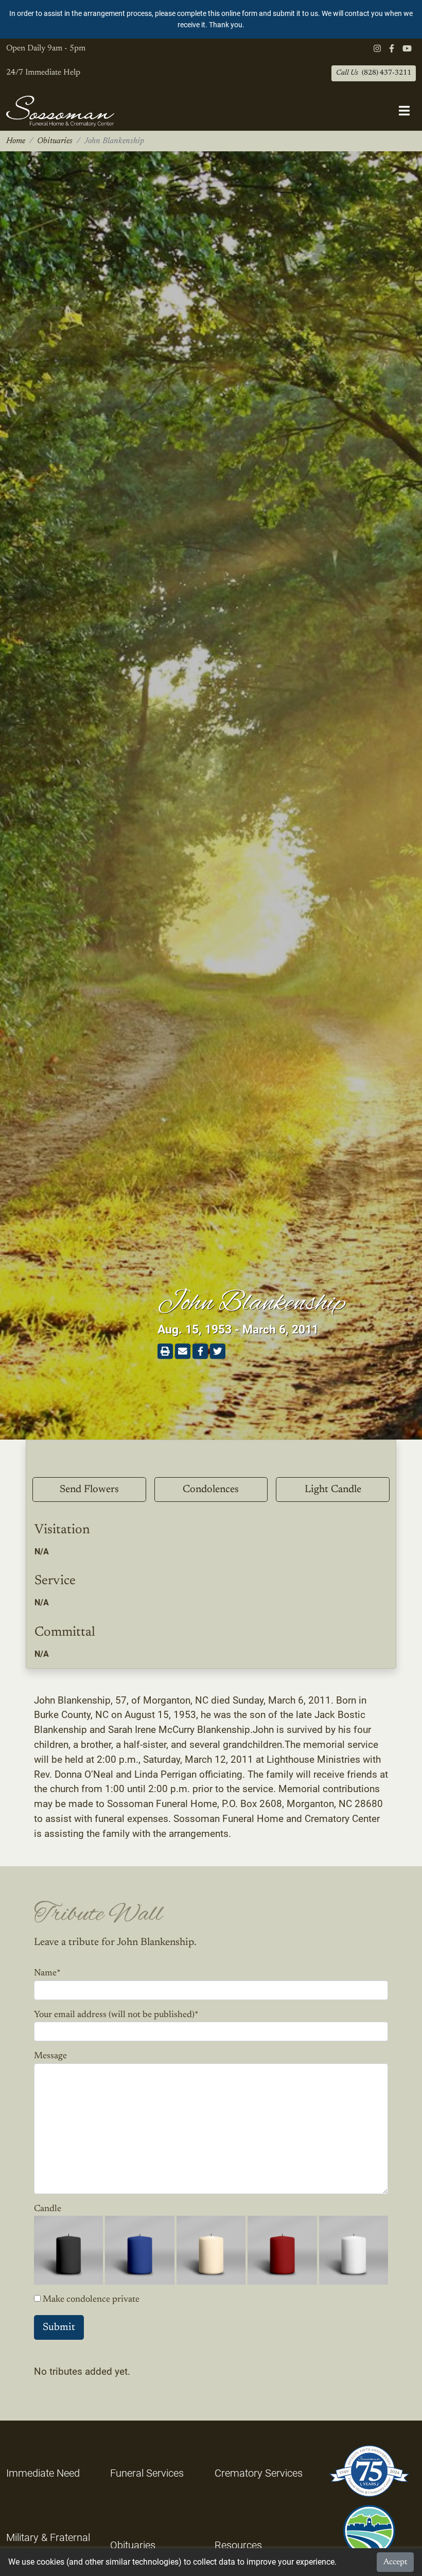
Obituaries (55, 141)
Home (16, 141)
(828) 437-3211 (374, 73)
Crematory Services (259, 2473)
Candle (48, 2209)
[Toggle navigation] (404, 111)
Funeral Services (147, 2473)
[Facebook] (392, 49)
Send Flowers (89, 1489)
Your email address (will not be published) (116, 2015)
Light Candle (333, 1489)
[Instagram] (377, 49)
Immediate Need (43, 2473)
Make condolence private (91, 2300)
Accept (395, 2562)
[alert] (211, 19)
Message (50, 2056)
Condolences (211, 1489)
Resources (238, 2545)
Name (47, 1973)
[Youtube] (407, 49)
